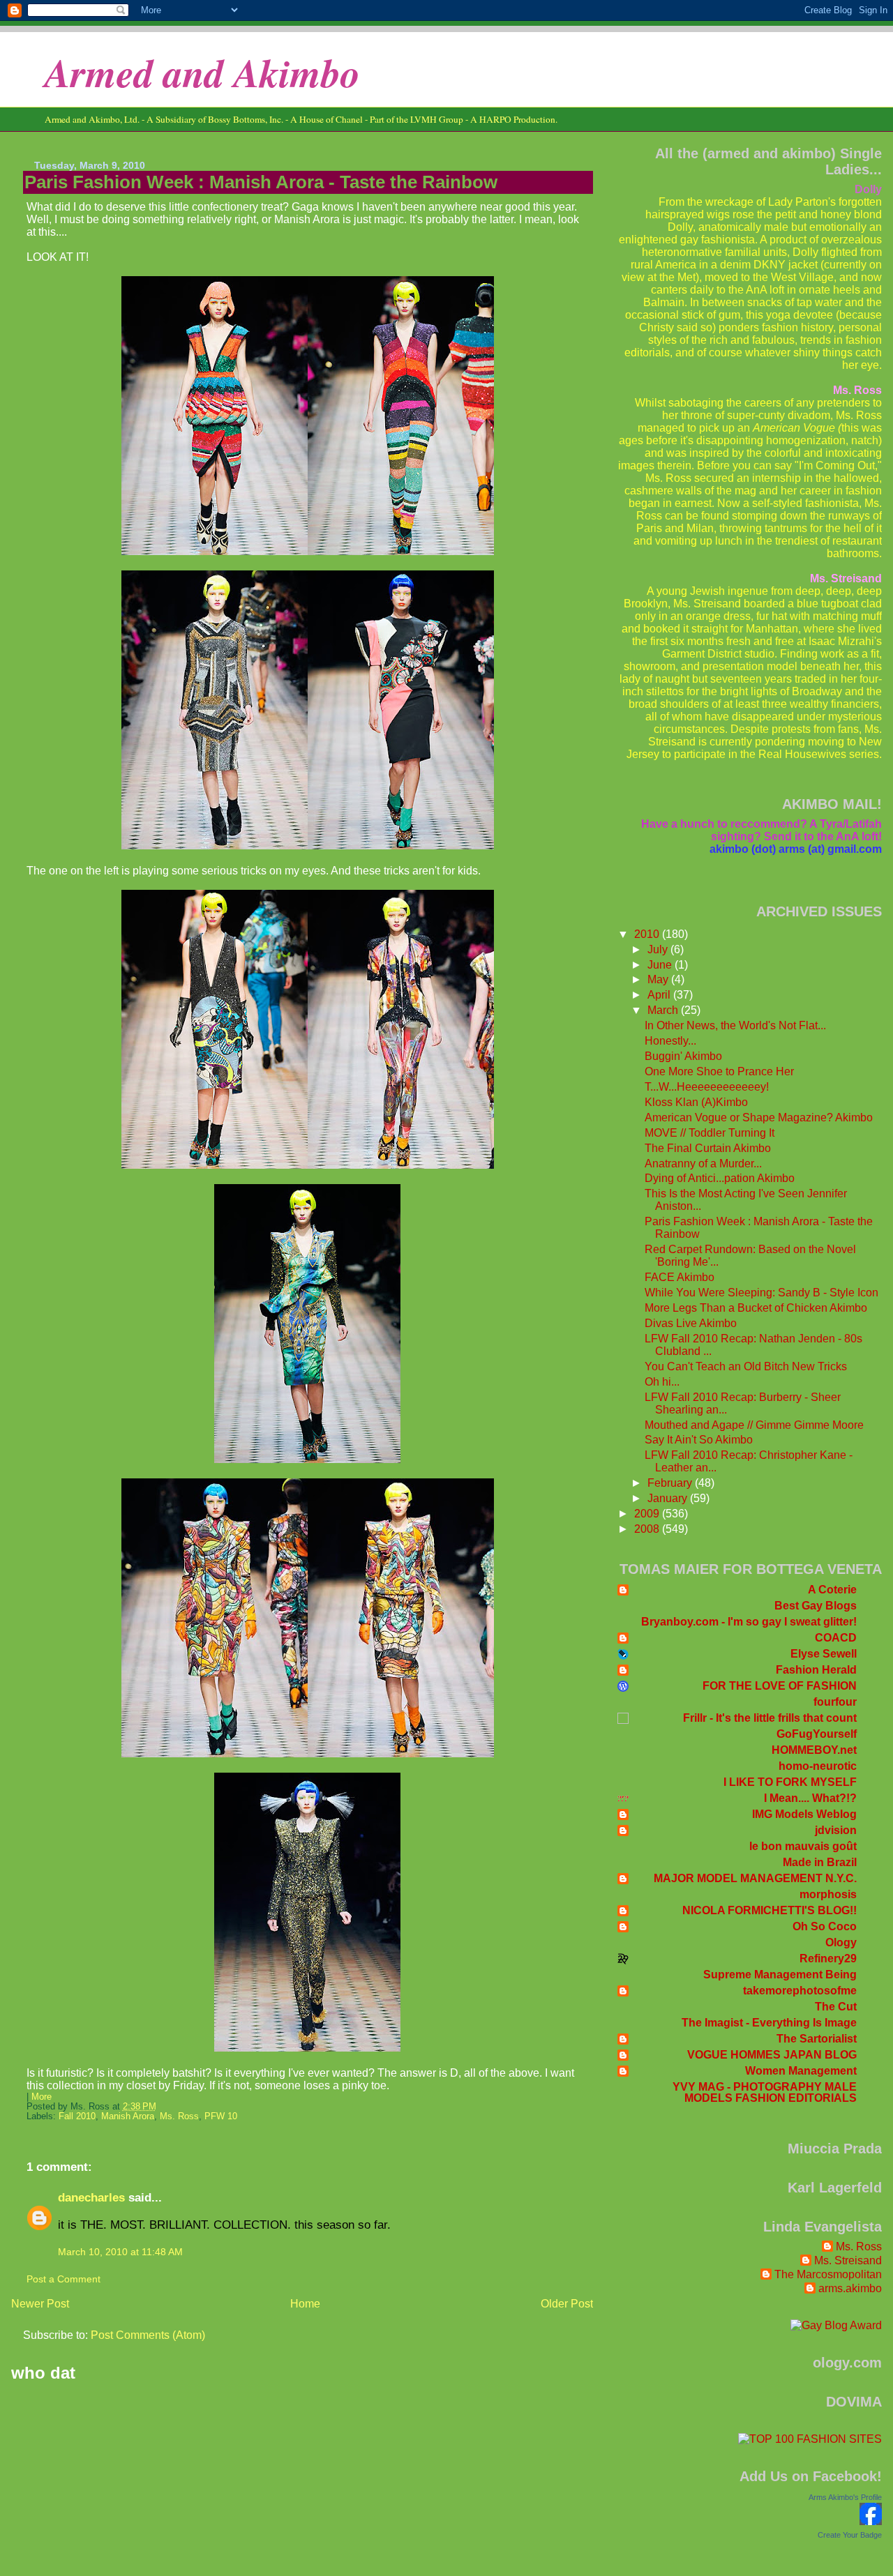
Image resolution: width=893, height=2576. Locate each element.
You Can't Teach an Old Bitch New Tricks (746, 1366)
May (659, 979)
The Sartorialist (817, 2039)
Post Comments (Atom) (148, 2335)
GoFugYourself (817, 1734)
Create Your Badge (850, 2535)
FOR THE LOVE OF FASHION (780, 1686)
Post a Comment (63, 2279)
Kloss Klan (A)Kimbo (696, 1102)
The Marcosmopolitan (828, 2274)
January (669, 1498)
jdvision (836, 1830)
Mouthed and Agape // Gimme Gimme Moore (754, 1425)
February (671, 1483)
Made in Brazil (820, 1862)
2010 (648, 934)
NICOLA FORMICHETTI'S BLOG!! (770, 1910)
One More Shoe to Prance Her (719, 1071)
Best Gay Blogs (816, 1606)
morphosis (828, 1894)
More (42, 2097)
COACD (836, 1638)
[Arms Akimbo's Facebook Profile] (871, 2521)
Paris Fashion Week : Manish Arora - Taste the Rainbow (261, 182)
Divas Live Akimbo (691, 1323)
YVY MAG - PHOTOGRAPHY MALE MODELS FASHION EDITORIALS (765, 2092)
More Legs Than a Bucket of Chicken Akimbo (756, 1308)
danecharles (91, 2197)
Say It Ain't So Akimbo (699, 1440)
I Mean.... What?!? (810, 1798)
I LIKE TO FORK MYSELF (790, 1782)
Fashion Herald (816, 1670)
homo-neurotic (818, 1766)
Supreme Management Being (780, 1975)
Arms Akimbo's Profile (845, 2497)
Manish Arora (128, 2116)
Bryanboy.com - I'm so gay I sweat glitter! (749, 1622)
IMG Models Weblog (804, 1814)
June (661, 965)
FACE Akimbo (680, 1277)
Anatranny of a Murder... (703, 1164)
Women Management (801, 2071)
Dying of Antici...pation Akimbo (720, 1178)
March (664, 1010)
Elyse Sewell (824, 1654)
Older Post (567, 2304)
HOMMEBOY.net (814, 1750)
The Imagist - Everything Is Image (769, 2023)
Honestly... (670, 1041)
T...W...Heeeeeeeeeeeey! (707, 1087)
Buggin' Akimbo (683, 1056)
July (659, 949)
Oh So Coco (825, 1926)
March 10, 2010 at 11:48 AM (120, 2252)
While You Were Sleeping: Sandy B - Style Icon (761, 1293)
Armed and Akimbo (202, 72)
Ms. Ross (179, 2116)
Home (305, 2304)
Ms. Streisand (848, 2260)
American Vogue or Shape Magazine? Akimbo (759, 1117)
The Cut (836, 2007)
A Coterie (832, 1590)
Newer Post (40, 2304)
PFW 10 (221, 2116)
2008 (648, 1529)
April (660, 995)
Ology (841, 1942)
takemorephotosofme (800, 1991)
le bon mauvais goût (803, 1846)
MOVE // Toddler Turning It (710, 1133)
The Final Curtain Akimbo (708, 1148)
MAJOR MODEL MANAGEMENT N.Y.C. (755, 1878)
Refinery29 (828, 1958)
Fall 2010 (77, 2116)
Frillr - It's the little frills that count (770, 1718)
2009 (648, 1514)
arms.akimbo (850, 2288)
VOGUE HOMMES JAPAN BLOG (772, 2055)
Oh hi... (662, 1382)
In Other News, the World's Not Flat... (735, 1025)
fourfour (835, 1702)
